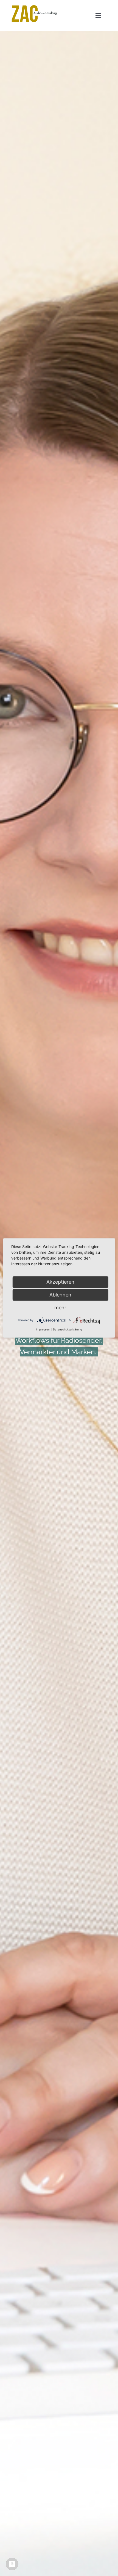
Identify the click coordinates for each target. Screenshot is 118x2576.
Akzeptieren (60, 1282)
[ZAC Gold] (34, 6)
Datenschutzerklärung (68, 1329)
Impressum (43, 1329)
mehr (60, 1308)
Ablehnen (60, 1295)
